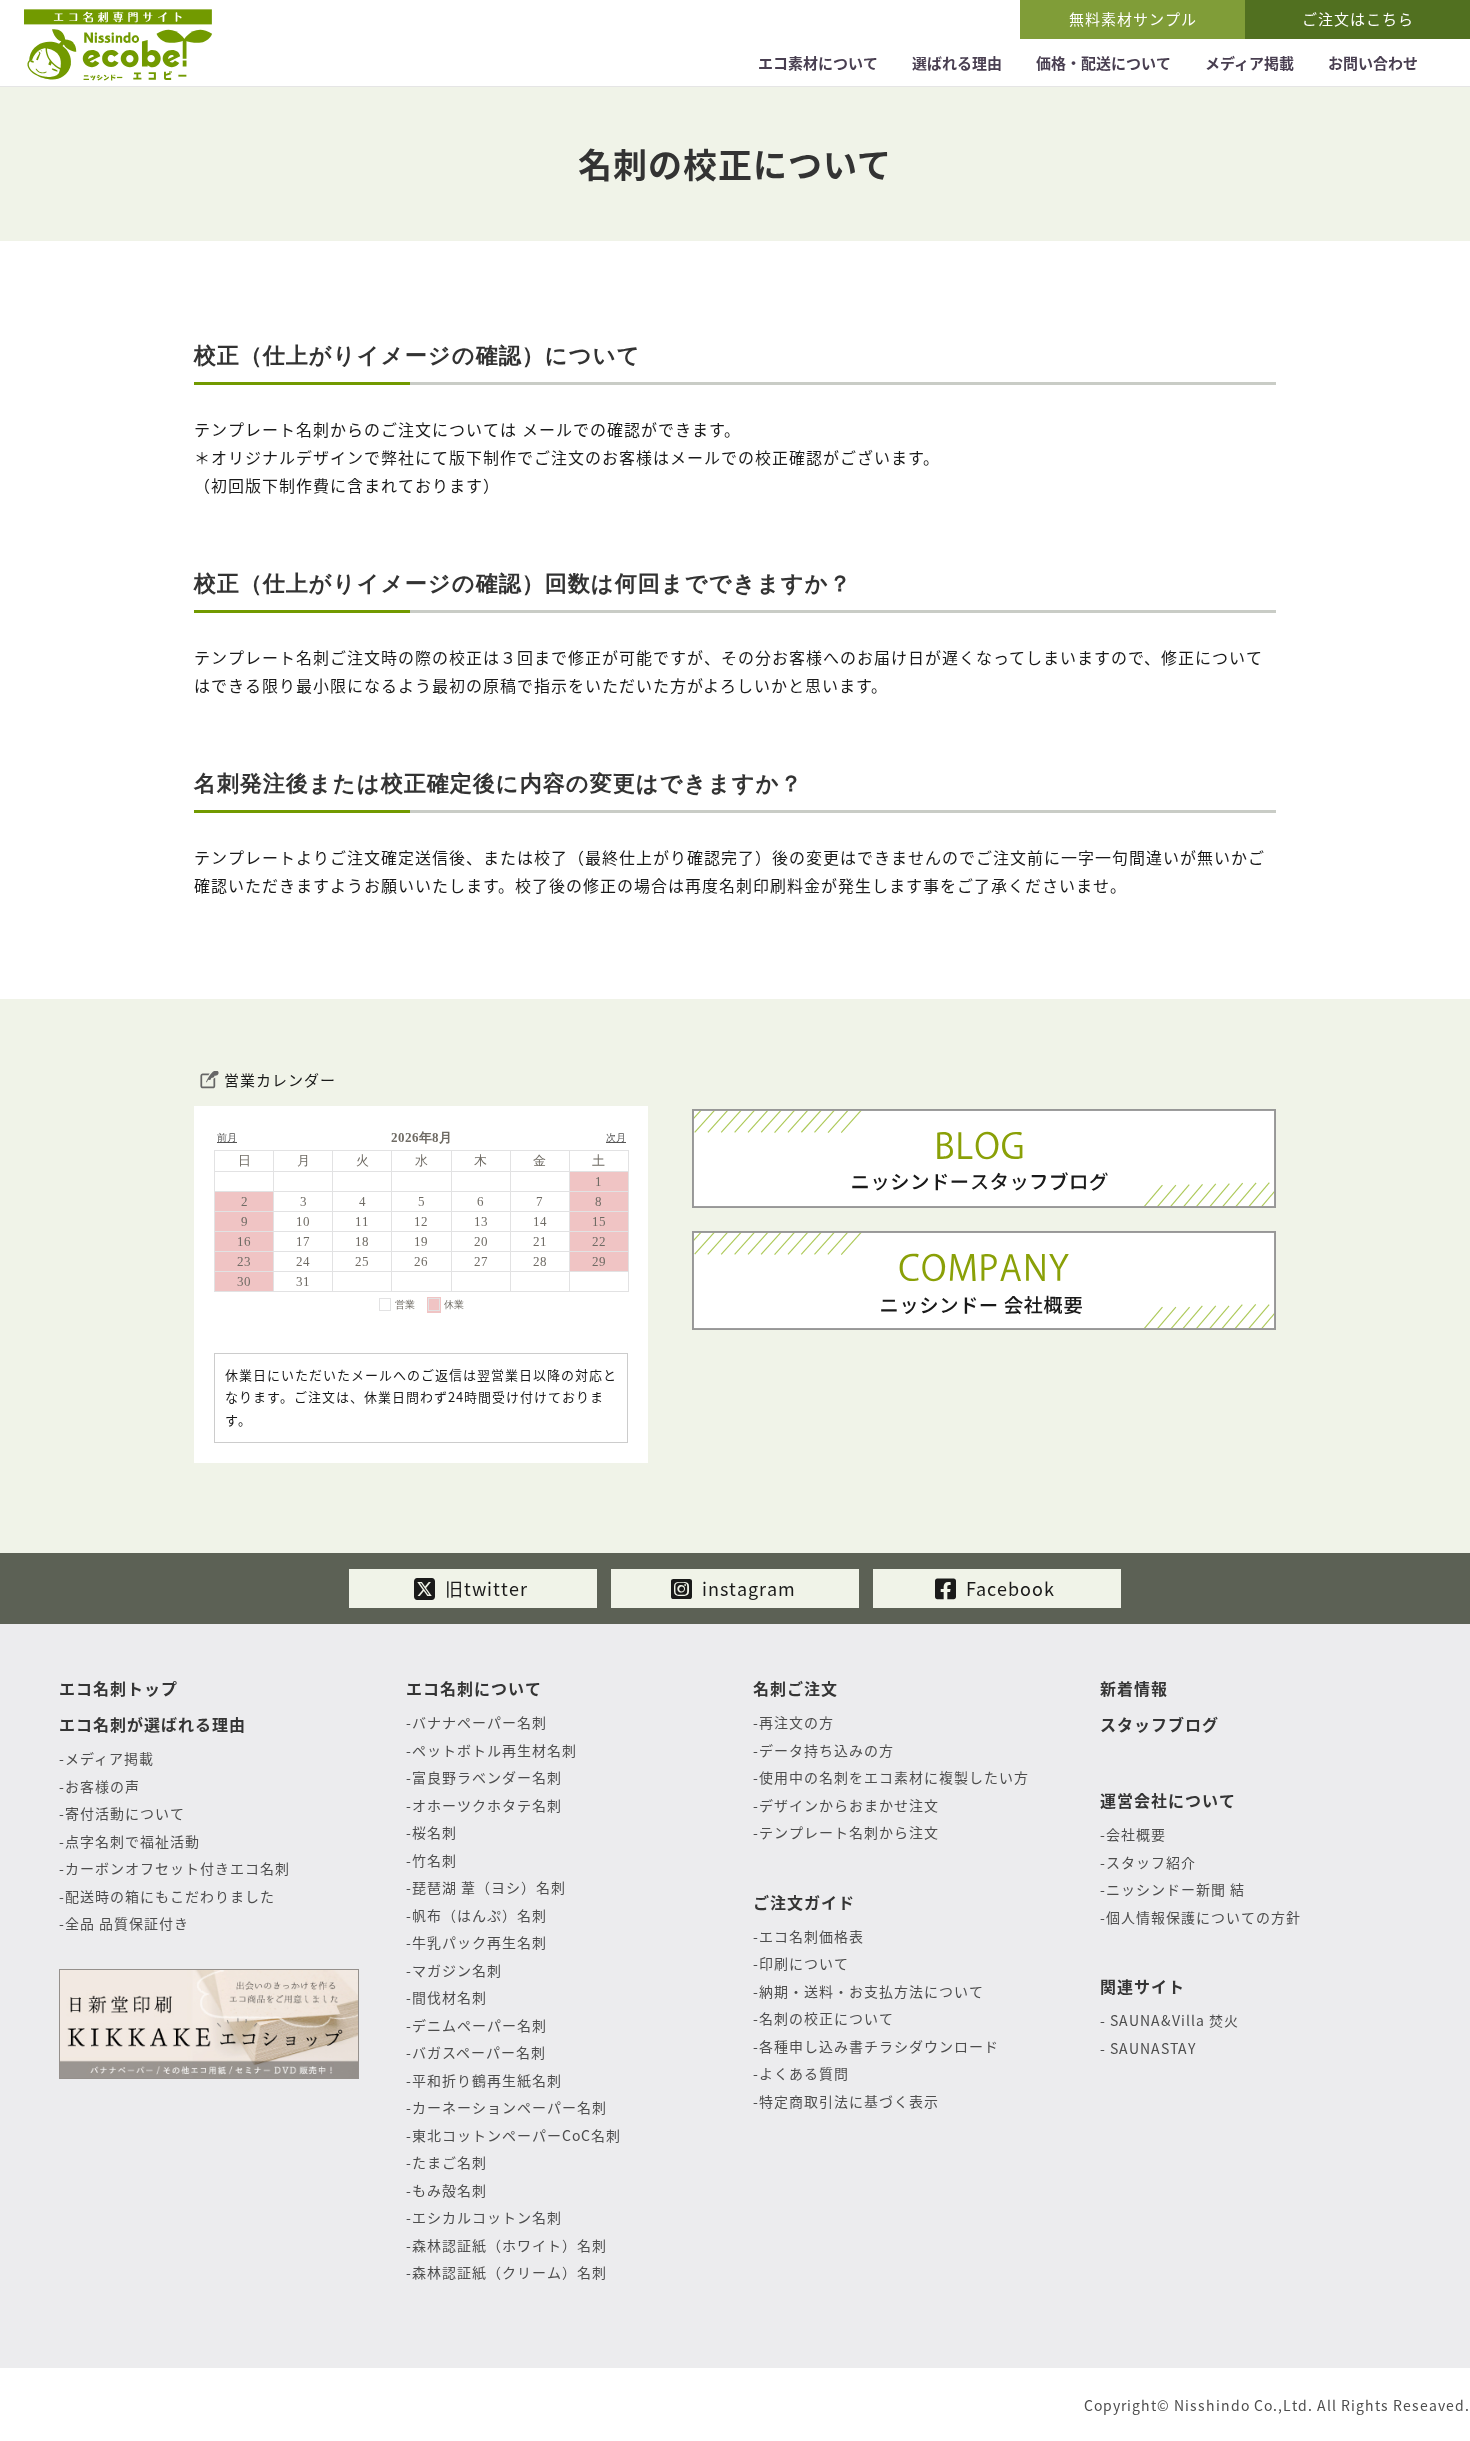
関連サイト (1142, 1986)
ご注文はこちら (1358, 18)
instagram (746, 1588)
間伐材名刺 (449, 1997)
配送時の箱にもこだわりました (170, 1896)
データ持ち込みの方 (826, 1750)
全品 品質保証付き (127, 1923)
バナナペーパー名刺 (479, 1722)
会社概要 (1136, 1834)
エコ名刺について (474, 1688)
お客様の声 (102, 1786)
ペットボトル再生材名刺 (494, 1750)
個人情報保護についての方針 (1203, 1917)
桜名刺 (434, 1832)
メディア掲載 (109, 1758)
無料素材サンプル (1133, 18)
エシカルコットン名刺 (487, 2217)
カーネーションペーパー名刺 (509, 2107)
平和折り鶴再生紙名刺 (487, 2080)
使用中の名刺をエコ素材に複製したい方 (894, 1777)
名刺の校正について (826, 2018)
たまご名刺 (449, 2162)
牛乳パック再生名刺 (479, 1942)
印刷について (804, 1963)
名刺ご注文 (795, 1688)
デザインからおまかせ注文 (849, 1805)
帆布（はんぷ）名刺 (479, 1915)
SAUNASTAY (1151, 2048)
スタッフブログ (1159, 1724)
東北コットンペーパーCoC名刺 (516, 2135)
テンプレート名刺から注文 (849, 1832)
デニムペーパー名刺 (479, 2025)
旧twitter (484, 1588)
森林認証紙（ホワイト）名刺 (509, 2245)
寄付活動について (125, 1813)
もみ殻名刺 (449, 2190)
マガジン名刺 (457, 1970)
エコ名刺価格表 (811, 1936)
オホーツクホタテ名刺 (487, 1805)
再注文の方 (796, 1722)
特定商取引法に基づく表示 (849, 2101)
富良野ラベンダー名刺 (487, 1777)
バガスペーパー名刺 (479, 2052)
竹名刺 (434, 1860)
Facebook (1008, 1588)
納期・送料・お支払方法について (871, 1991)
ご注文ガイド (804, 1902)
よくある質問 (804, 2073)
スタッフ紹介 (1151, 1862)
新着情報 (1134, 1688)
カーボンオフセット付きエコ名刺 (177, 1868)
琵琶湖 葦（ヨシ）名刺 (489, 1887)
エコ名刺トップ (118, 1688)
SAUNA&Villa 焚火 (1172, 2020)
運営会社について (1168, 1800)
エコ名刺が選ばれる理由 (152, 1724)
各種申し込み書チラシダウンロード (879, 2046)
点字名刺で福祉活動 (132, 1841)
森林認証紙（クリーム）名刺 (509, 2272)
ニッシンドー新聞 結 (1175, 1889)
